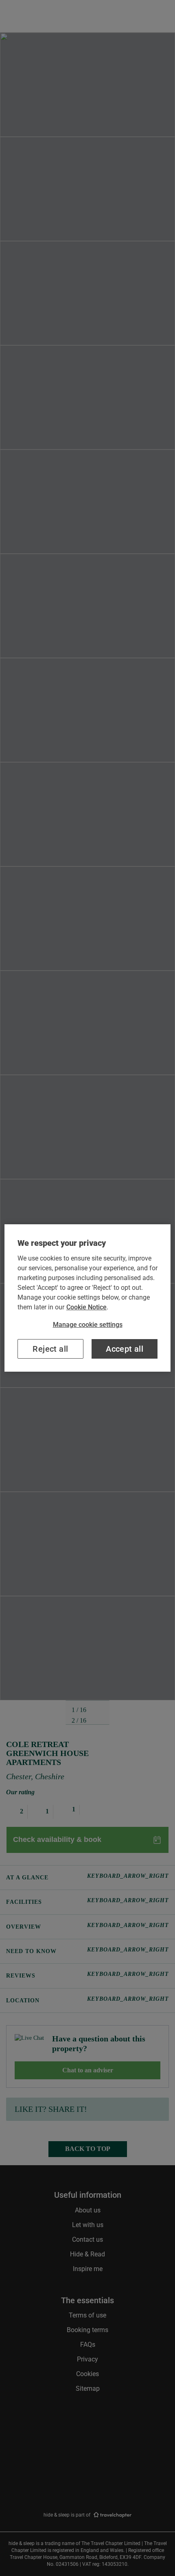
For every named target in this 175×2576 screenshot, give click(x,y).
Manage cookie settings (88, 1325)
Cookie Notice (86, 1307)
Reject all (50, 1349)
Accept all (125, 1349)
